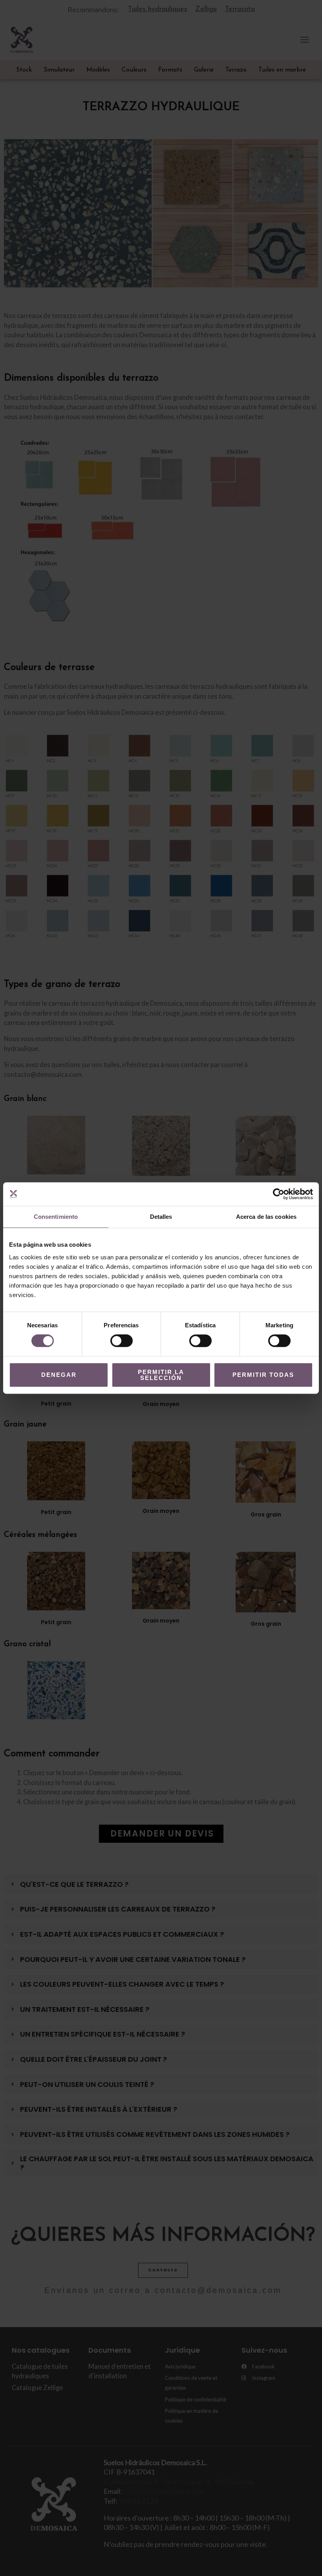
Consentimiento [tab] (56, 1217)
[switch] (122, 1341)
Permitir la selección (161, 1375)
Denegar (59, 1375)
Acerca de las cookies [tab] (266, 1217)
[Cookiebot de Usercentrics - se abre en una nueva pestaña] (279, 1194)
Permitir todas (263, 1375)
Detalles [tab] (161, 1217)
